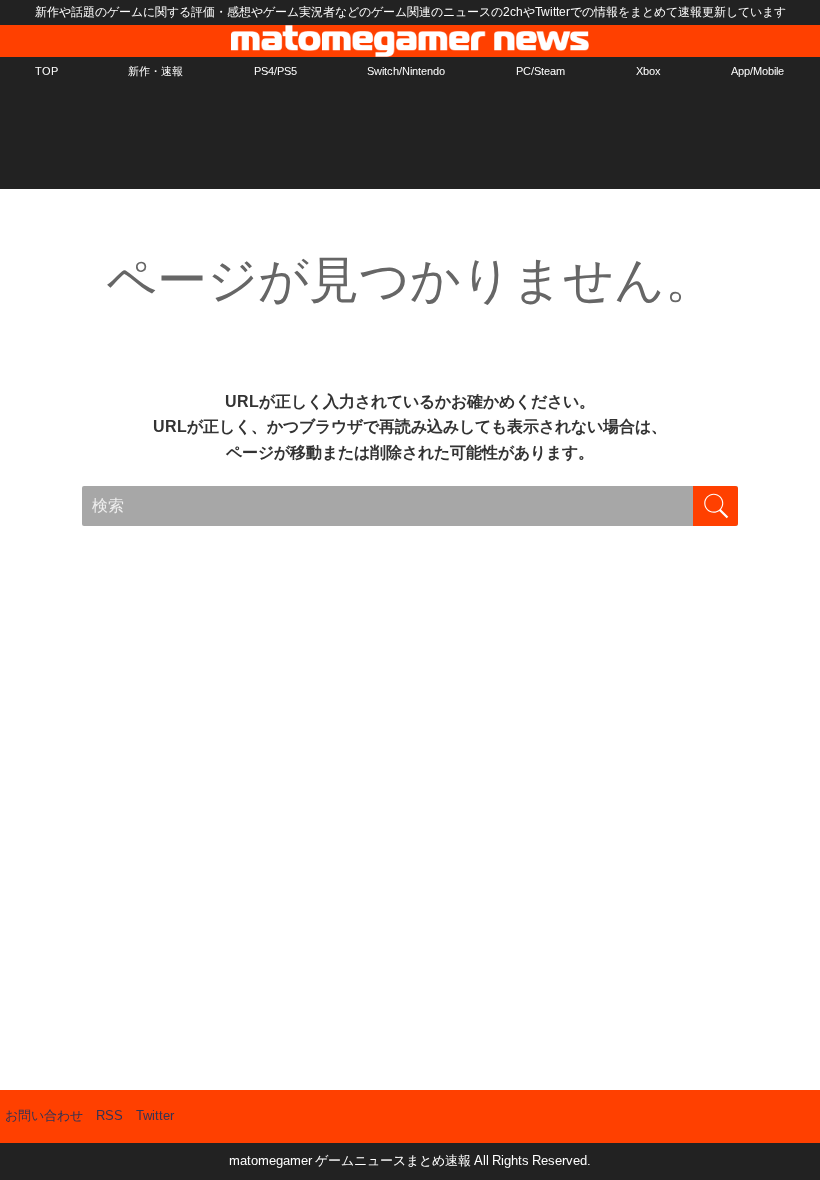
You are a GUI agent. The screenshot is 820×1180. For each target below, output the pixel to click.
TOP (46, 71)
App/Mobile (757, 71)
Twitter (155, 1115)
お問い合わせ (44, 1115)
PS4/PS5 (275, 71)
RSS (109, 1115)
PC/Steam (540, 71)
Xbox (648, 71)
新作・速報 (155, 71)
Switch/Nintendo (406, 71)
